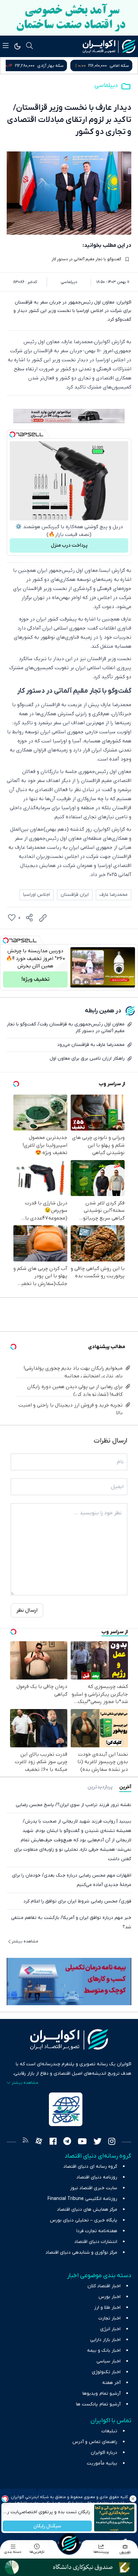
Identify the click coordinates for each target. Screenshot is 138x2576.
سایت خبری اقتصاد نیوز (94, 2188)
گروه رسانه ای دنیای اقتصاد (90, 2167)
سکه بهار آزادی (116, 66)
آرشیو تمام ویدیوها (101, 2394)
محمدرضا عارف (114, 895)
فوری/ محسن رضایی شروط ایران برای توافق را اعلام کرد (77, 1901)
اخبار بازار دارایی (105, 2340)
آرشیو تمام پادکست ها (98, 2404)
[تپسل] (12, 434)
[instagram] (112, 2142)
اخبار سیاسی (109, 2361)
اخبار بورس (110, 2297)
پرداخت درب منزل (69, 545)
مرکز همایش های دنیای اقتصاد (87, 2210)
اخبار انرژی (110, 2329)
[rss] (25, 2142)
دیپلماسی (106, 85)
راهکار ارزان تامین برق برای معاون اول (87, 1059)
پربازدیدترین (100, 1787)
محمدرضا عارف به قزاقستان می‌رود (91, 1045)
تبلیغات (109, 2431)
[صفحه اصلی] (69, 2543)
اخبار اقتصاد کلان (104, 2286)
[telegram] (67, 2142)
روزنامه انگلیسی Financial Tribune (82, 2199)
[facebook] (53, 2142)
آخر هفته (111, 2383)
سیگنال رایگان (47, 2526)
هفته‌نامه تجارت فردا (97, 2231)
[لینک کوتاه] (43, 918)
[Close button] (133, 2499)
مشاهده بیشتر (25, 1941)
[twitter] (97, 2142)
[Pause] (77, 982)
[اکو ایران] (109, 46)
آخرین (125, 1787)
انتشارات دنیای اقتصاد (96, 2242)
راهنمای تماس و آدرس (95, 2442)
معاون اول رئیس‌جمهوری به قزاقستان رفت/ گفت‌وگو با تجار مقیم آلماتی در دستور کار (66, 1028)
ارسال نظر (27, 1610)
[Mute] (86, 982)
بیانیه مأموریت (102, 2463)
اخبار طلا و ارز (107, 2308)
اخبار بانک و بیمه (104, 2351)
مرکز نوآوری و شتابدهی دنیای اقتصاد (81, 2252)
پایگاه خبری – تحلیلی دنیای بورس (84, 2220)
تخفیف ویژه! (36, 979)
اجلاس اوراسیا (37, 895)
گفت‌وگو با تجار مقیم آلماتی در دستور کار (86, 259)
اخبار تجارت (110, 2318)
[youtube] (82, 2142)
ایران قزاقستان (75, 895)
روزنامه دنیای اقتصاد (97, 2177)
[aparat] (39, 2142)
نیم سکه (42, 66)
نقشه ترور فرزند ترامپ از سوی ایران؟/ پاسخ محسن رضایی (74, 1805)
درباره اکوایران (104, 2453)
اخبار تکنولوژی (106, 2372)
